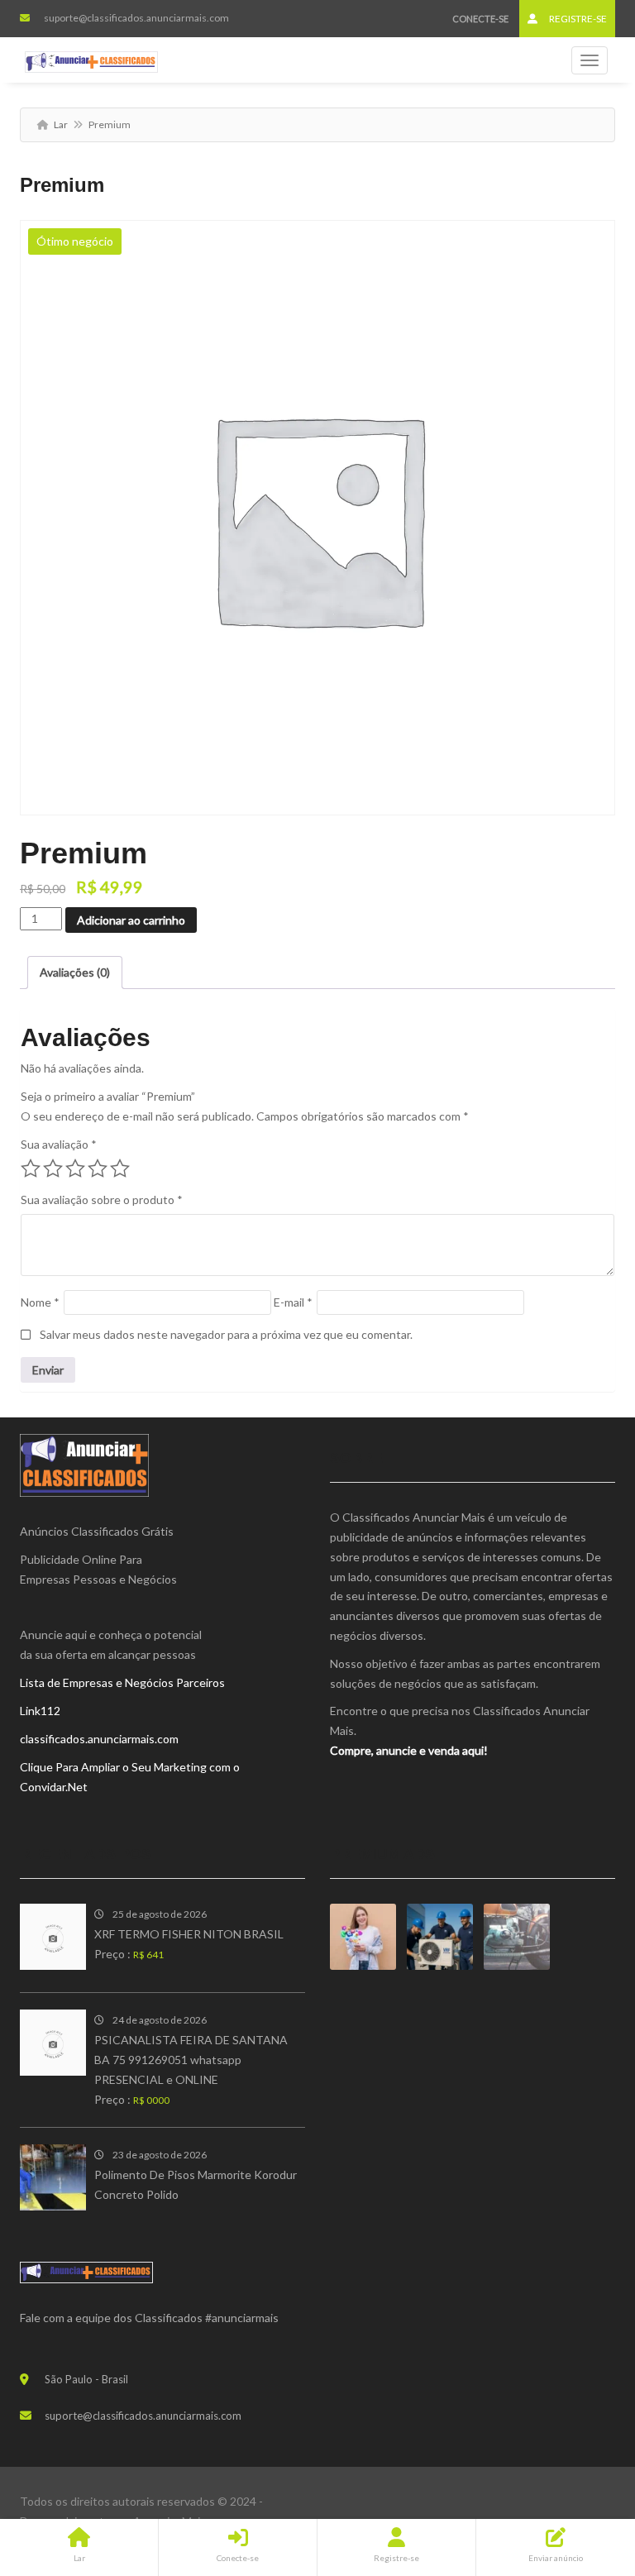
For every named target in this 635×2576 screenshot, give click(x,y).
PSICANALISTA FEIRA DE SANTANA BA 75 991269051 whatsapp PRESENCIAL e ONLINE (191, 2060)
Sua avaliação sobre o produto (102, 1200)
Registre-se (577, 19)
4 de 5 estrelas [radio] (98, 1169)
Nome (40, 1302)
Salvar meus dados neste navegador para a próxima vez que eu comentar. (226, 1334)
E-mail (293, 1302)
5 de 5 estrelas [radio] (120, 1169)
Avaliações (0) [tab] (75, 972)
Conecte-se (480, 19)
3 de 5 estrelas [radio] (75, 1169)
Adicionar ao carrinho (131, 920)
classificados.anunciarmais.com (99, 1739)
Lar (61, 124)
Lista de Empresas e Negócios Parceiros (122, 1682)
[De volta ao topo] (581, 2473)
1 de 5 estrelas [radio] (31, 1169)
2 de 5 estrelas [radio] (53, 1169)
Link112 (40, 1711)
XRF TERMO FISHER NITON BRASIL (189, 1934)
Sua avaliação (59, 1144)
